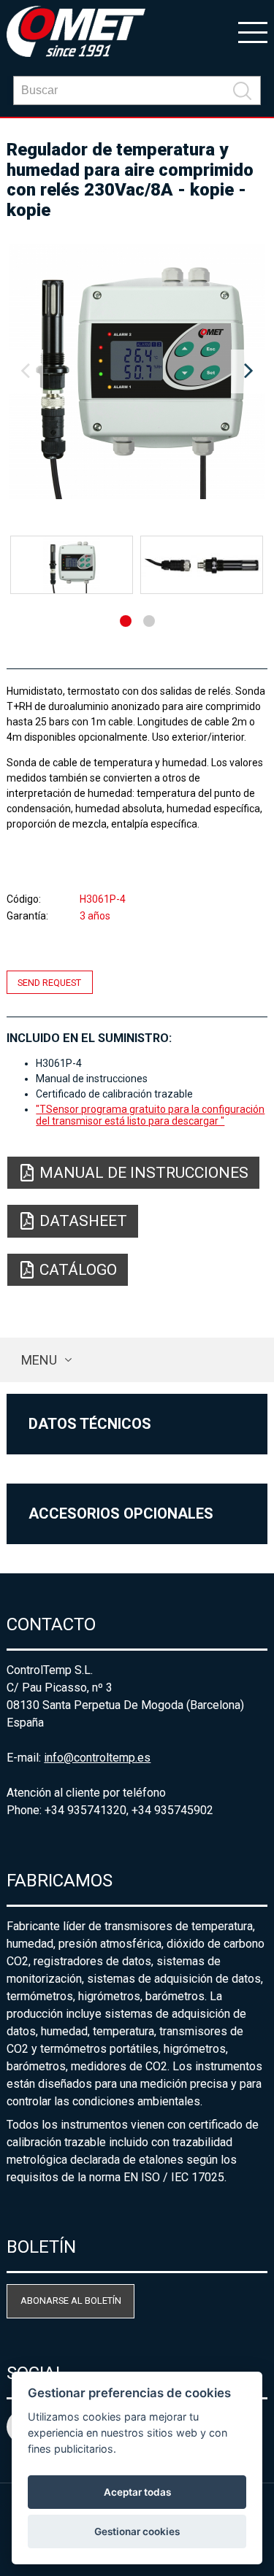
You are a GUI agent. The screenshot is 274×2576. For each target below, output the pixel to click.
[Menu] (253, 31)
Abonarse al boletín (71, 2301)
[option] (137, 371)
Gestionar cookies (137, 2531)
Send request (49, 983)
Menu (39, 1360)
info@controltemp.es (97, 1758)
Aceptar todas (137, 2492)
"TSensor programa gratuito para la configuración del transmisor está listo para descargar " (150, 1115)
